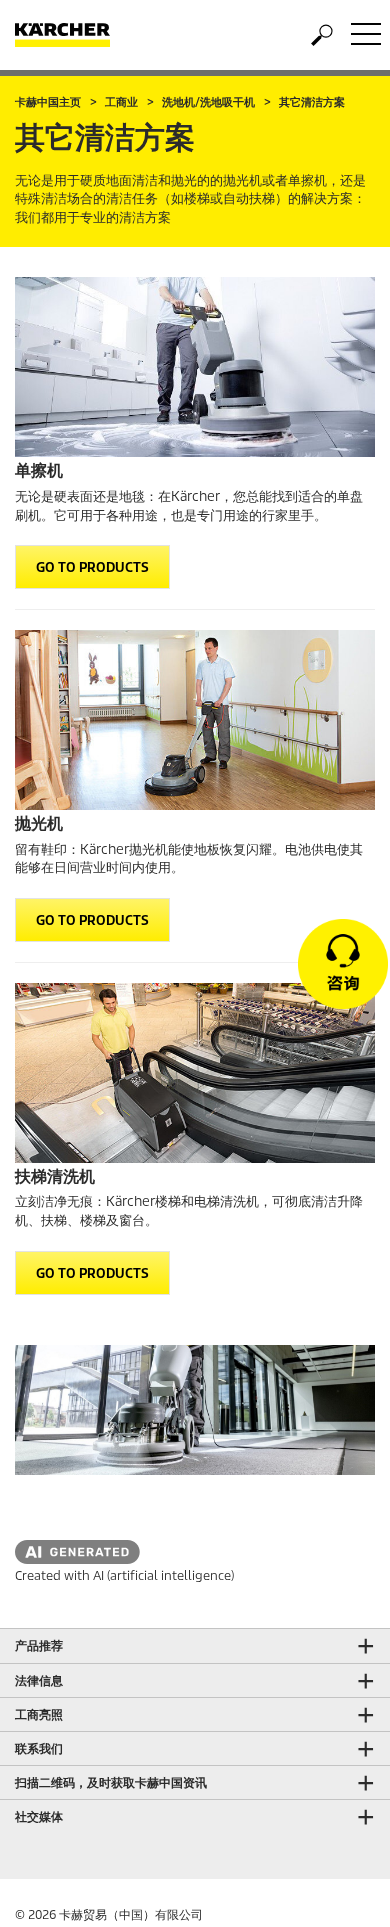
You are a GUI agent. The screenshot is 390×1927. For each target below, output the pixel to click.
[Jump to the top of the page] (340, 1888)
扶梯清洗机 (55, 1176)
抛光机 (39, 823)
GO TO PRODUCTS (92, 567)
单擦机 (39, 470)
